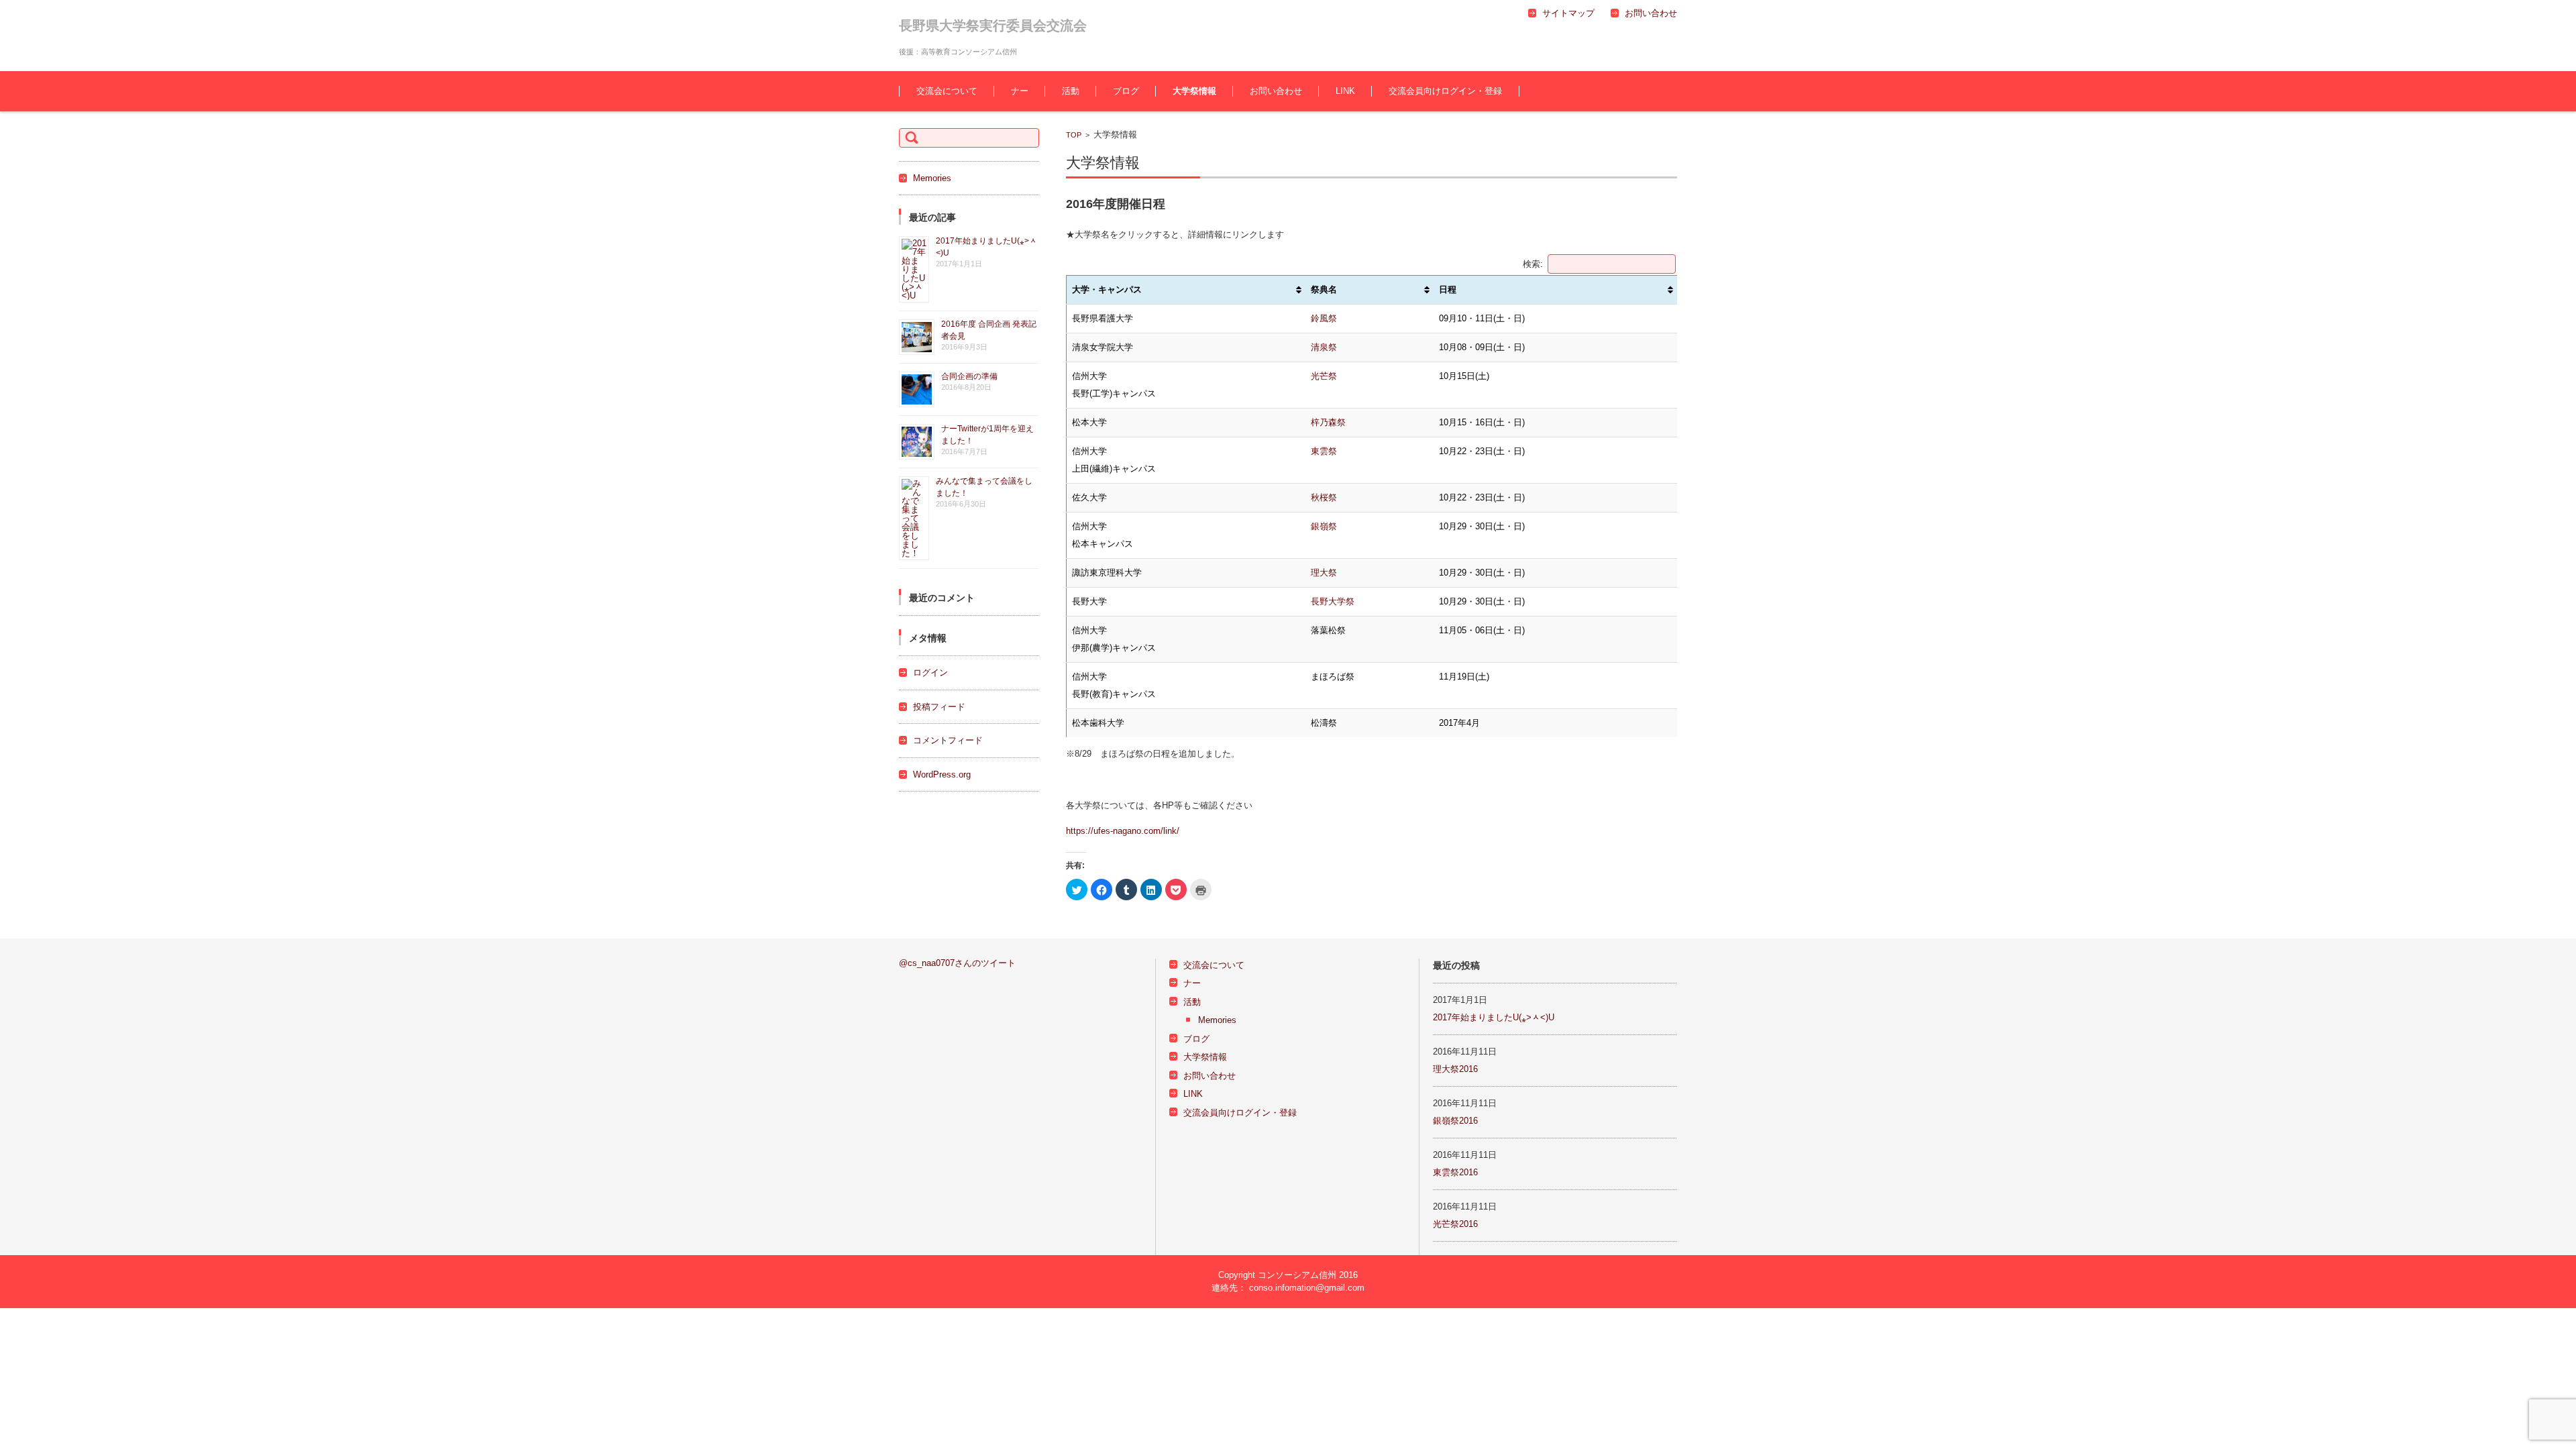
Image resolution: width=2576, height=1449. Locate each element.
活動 (1071, 91)
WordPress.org (942, 774)
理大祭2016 (1455, 1069)
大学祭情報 (1194, 91)
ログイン (930, 673)
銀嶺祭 (1324, 526)
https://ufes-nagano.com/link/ (1123, 831)
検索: (1533, 264)
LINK (1345, 91)
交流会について (947, 91)
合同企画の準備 (969, 376)
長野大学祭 (1333, 601)
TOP (1074, 135)
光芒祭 (1324, 376)
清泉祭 (1324, 347)
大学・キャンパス (1107, 289)
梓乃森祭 (1328, 422)
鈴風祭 (1324, 318)
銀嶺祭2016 (1455, 1121)
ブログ (1126, 91)
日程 (1448, 289)
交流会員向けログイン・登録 (1445, 91)
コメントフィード (948, 740)
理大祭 (1324, 573)
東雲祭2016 (1455, 1172)
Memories (932, 178)
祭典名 (1324, 289)
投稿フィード (939, 707)
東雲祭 (1324, 451)
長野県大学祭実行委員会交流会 (993, 25)
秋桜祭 (1324, 497)
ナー (1020, 91)
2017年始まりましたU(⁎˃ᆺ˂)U (1494, 1017)
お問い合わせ (1276, 91)
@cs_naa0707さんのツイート (957, 963)
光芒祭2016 (1455, 1224)
